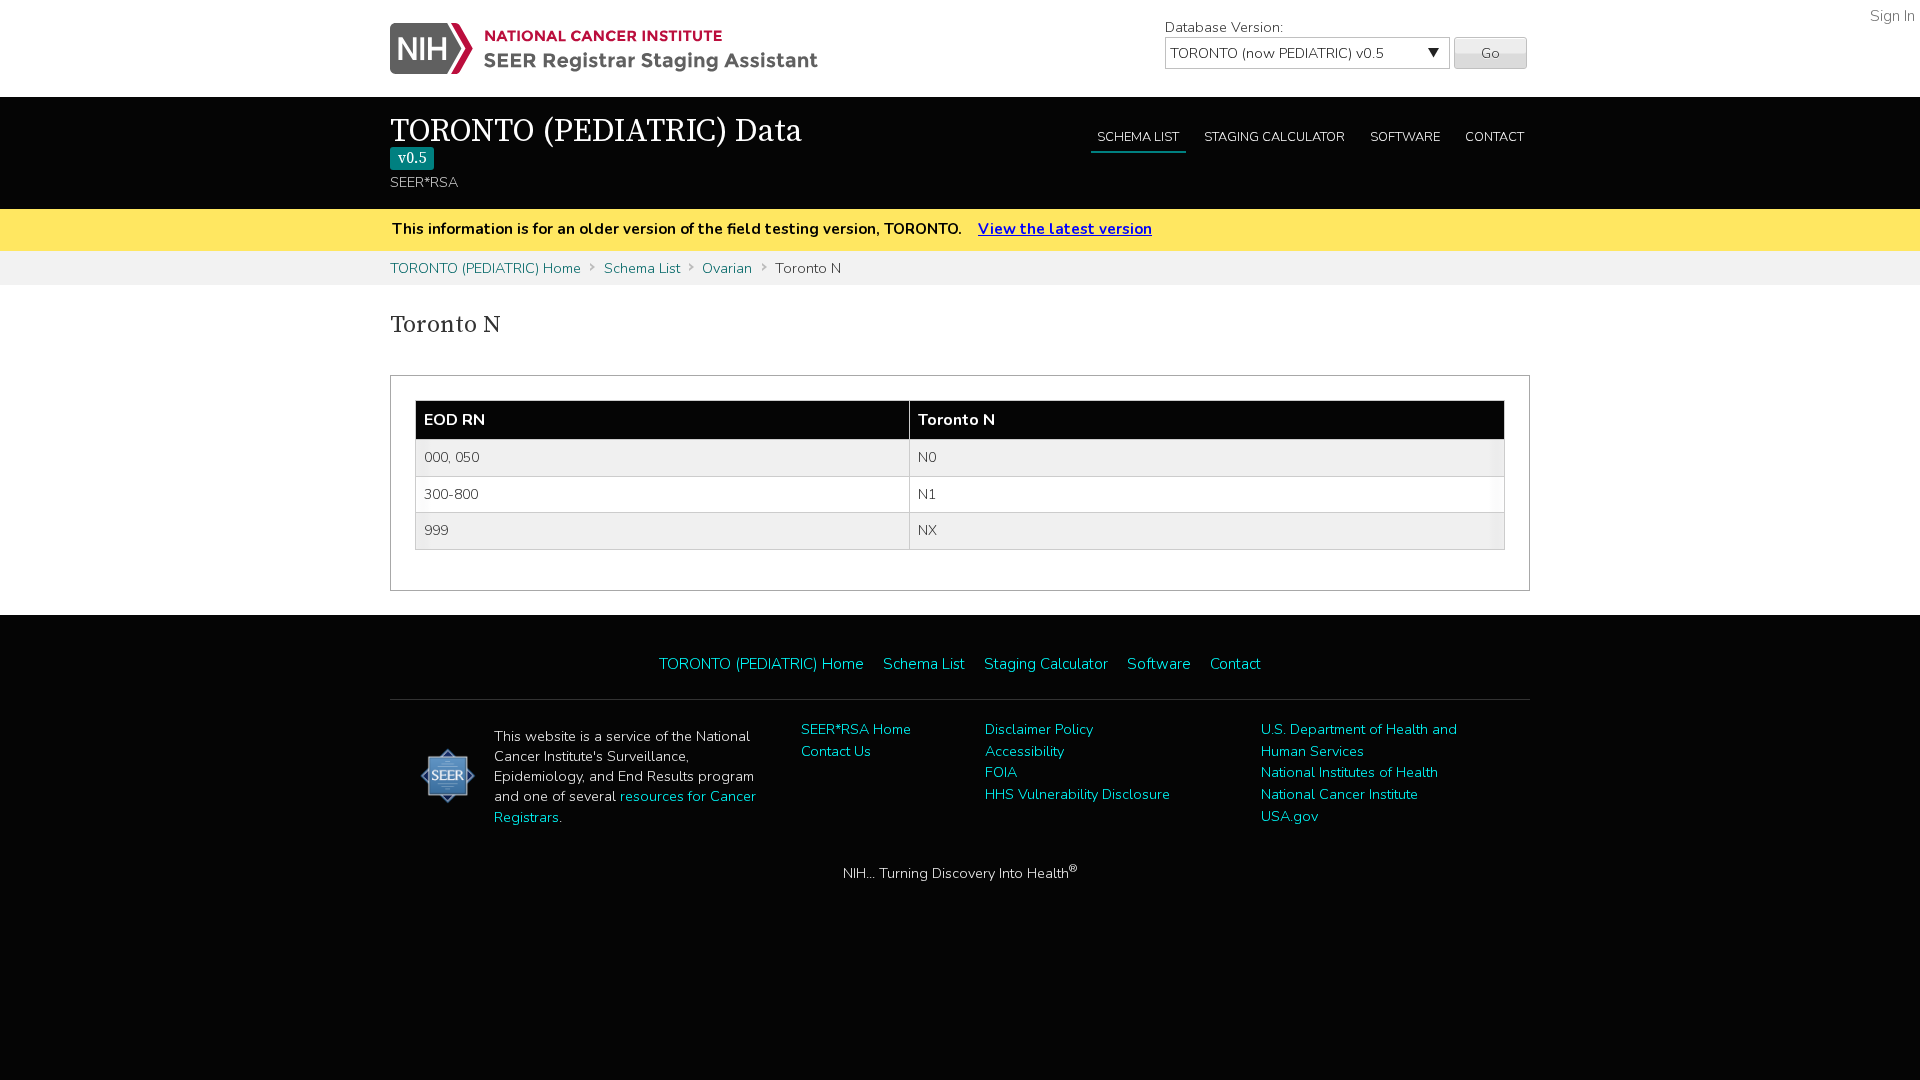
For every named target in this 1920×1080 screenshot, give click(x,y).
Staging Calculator (1274, 137)
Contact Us (836, 751)
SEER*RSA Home (856, 729)
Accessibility (1024, 751)
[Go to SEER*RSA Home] (615, 48)
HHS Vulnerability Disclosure (1077, 794)
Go (1490, 53)
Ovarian (727, 268)
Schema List (1138, 137)
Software (1405, 137)
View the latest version (1065, 229)
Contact (1494, 137)
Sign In (1892, 16)
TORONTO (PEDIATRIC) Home (485, 268)
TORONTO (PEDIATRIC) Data (596, 140)
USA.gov (1289, 816)
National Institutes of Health (1349, 772)
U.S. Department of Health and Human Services (1359, 740)
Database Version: (1224, 27)
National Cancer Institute (1339, 794)
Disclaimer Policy (1039, 729)
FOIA (1001, 772)
